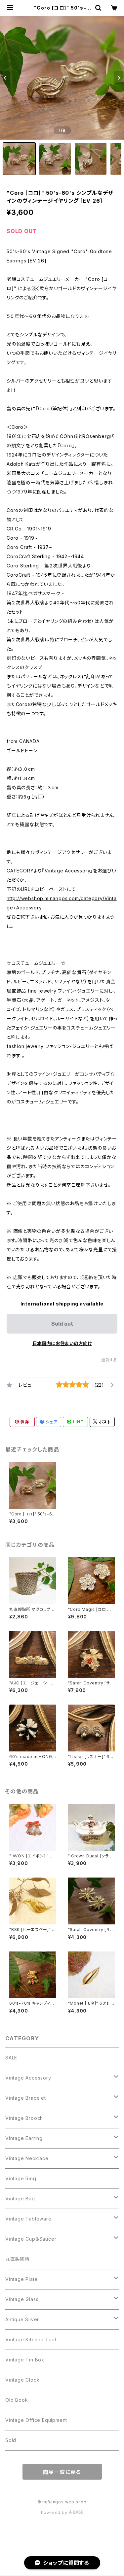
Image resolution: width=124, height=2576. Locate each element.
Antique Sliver (22, 2319)
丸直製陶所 (18, 2259)
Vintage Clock (22, 2380)
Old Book (17, 2400)
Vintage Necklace (27, 2158)
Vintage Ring (21, 2178)
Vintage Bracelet (26, 2098)
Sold (11, 2440)
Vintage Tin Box (25, 2360)
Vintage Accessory (28, 2078)
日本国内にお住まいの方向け (62, 1343)
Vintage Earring (24, 2138)
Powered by (55, 2512)
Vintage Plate (21, 2279)
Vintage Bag (20, 2199)
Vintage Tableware (28, 2219)
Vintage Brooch (24, 2118)
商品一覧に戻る (62, 2472)
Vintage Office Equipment (36, 2420)
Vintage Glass (22, 2299)
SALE (11, 2058)
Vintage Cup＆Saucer (31, 2239)
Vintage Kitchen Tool (31, 2339)
